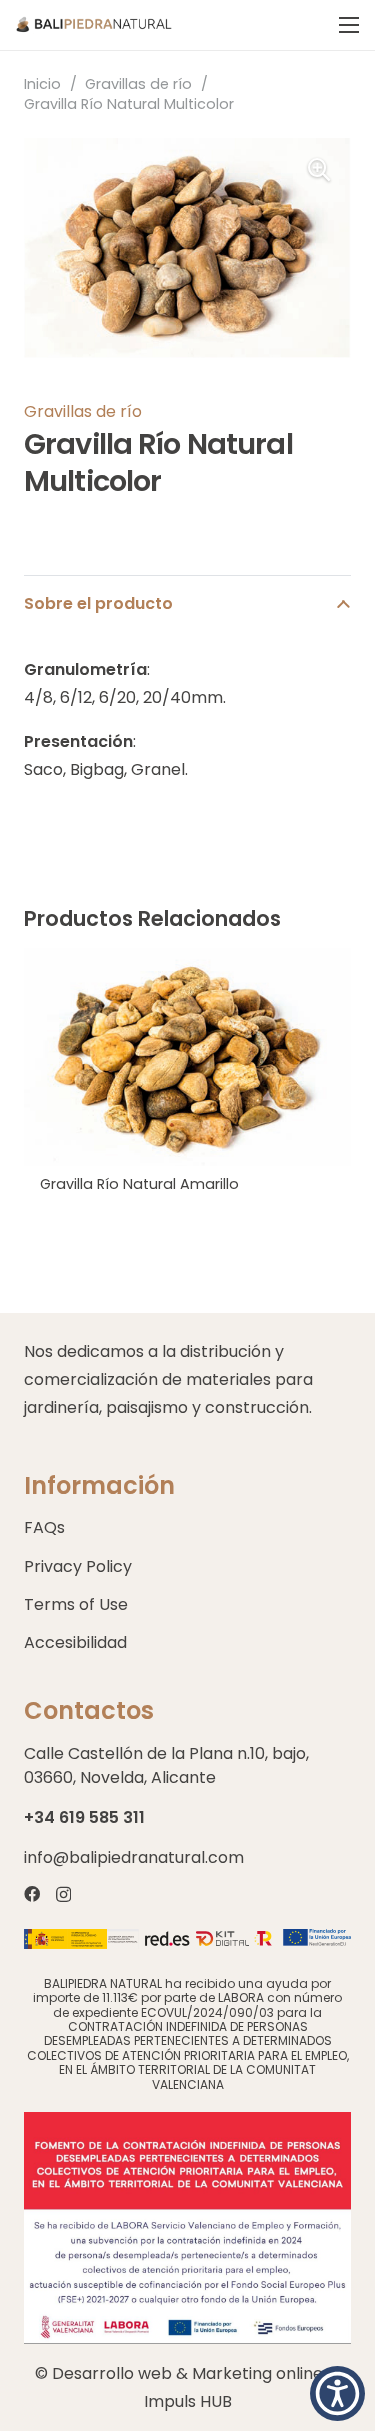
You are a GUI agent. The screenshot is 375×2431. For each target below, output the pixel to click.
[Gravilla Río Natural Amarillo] (187, 961)
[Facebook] (32, 1894)
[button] (337, 2393)
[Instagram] (63, 1895)
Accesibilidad (75, 1642)
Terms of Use (76, 1604)
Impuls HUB (188, 2401)
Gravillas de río (138, 84)
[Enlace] (94, 25)
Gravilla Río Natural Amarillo (139, 1184)
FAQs (44, 1527)
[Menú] (349, 25)
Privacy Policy (78, 1566)
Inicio (42, 84)
